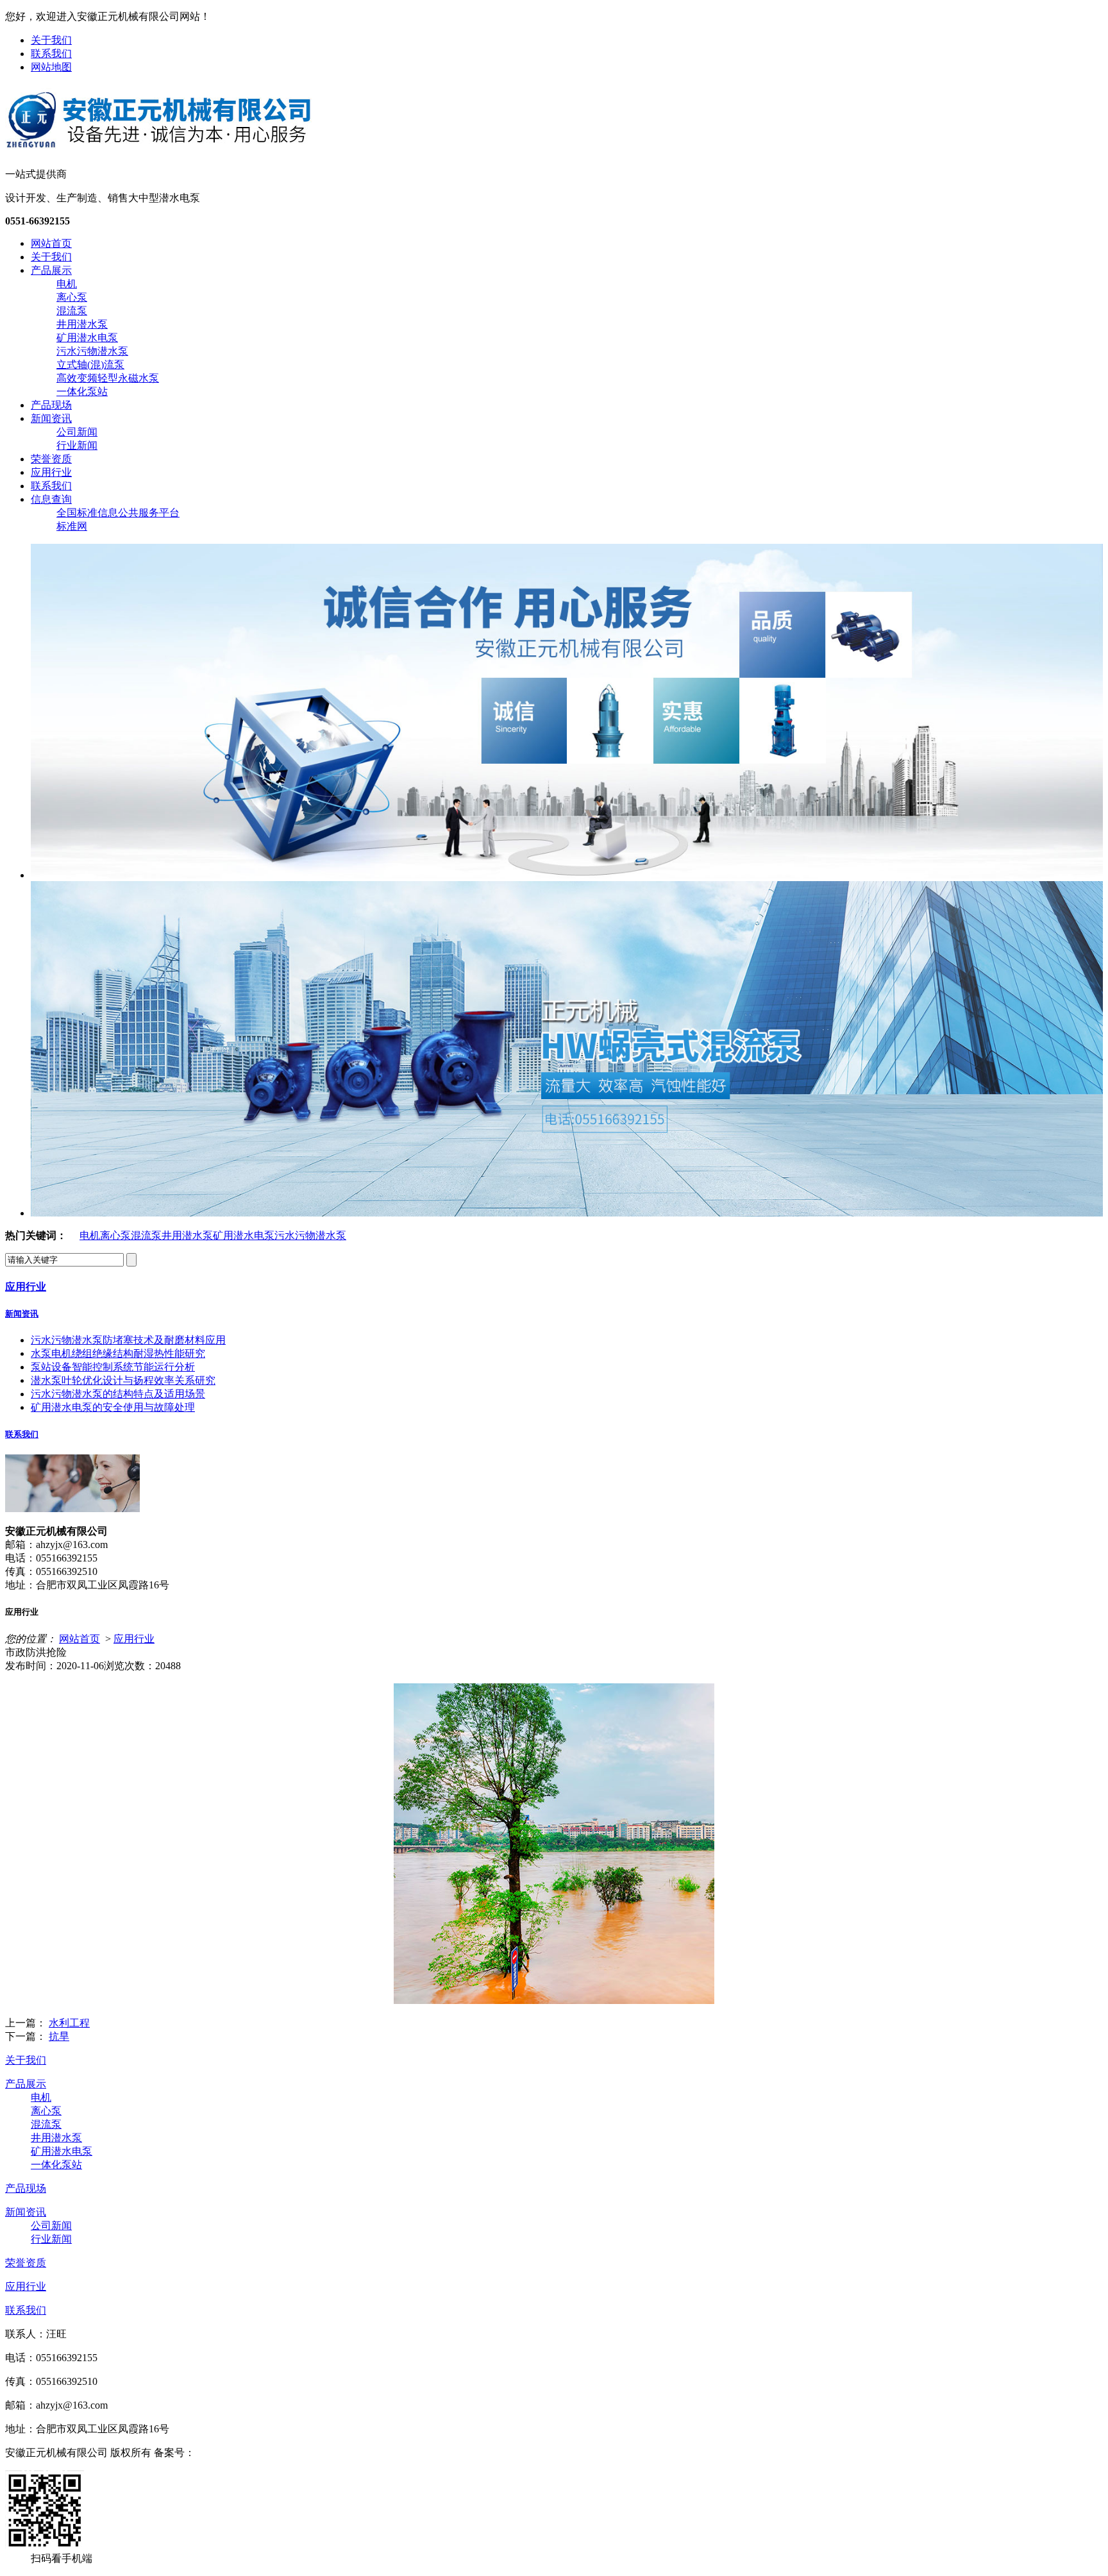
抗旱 (59, 2036)
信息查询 (51, 499)
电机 (67, 284)
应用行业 (51, 472)
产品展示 (51, 270)
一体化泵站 (82, 391)
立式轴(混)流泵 (90, 365)
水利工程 (69, 2023)
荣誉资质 (51, 459)
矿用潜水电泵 (87, 338)
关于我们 (51, 40)
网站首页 (51, 243)
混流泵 (72, 311)
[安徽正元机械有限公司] (158, 146)
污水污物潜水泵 (92, 351)
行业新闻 (77, 445)
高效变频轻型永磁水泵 (108, 378)
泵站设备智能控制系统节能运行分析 (113, 1367)
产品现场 (51, 405)
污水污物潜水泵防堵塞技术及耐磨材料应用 (128, 1340)
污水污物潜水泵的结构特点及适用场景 (118, 1394)
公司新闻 (77, 432)
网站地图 (51, 67)
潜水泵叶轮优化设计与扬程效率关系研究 (123, 1380)
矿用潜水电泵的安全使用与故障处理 (113, 1407)
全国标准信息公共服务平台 (118, 513)
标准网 (72, 526)
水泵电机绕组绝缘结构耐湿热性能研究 (118, 1353)
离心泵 (72, 297)
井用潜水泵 (82, 324)
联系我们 (51, 54)
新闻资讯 (51, 418)
